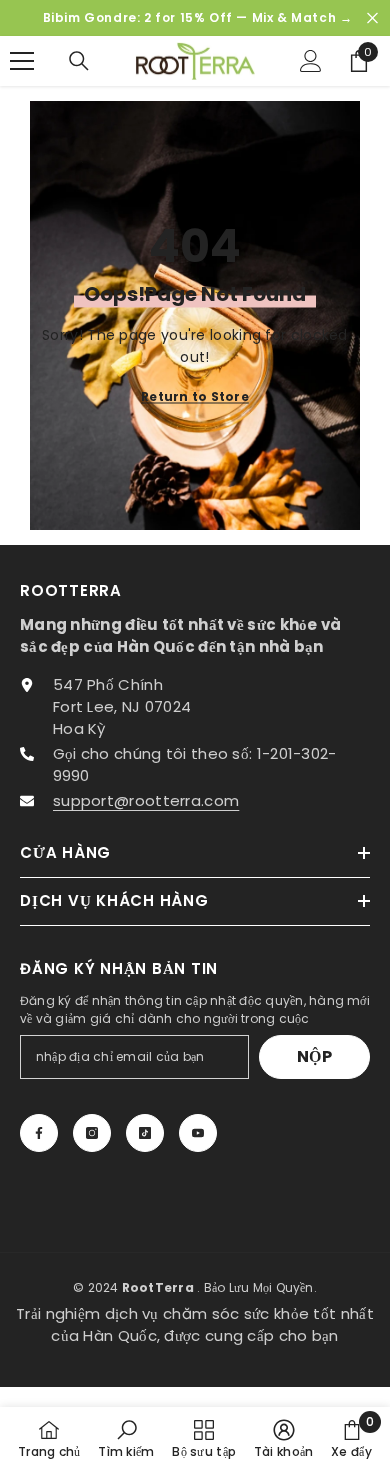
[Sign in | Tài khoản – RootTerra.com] (311, 61)
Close (372, 18)
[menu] (22, 61)
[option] (195, 18)
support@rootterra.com (146, 800)
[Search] (79, 61)
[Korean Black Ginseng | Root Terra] (39, 1133)
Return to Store (195, 396)
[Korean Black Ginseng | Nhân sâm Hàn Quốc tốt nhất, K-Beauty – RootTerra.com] (195, 61)
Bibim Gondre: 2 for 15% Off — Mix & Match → (198, 17)
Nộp (314, 1056)
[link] (126, 1438)
